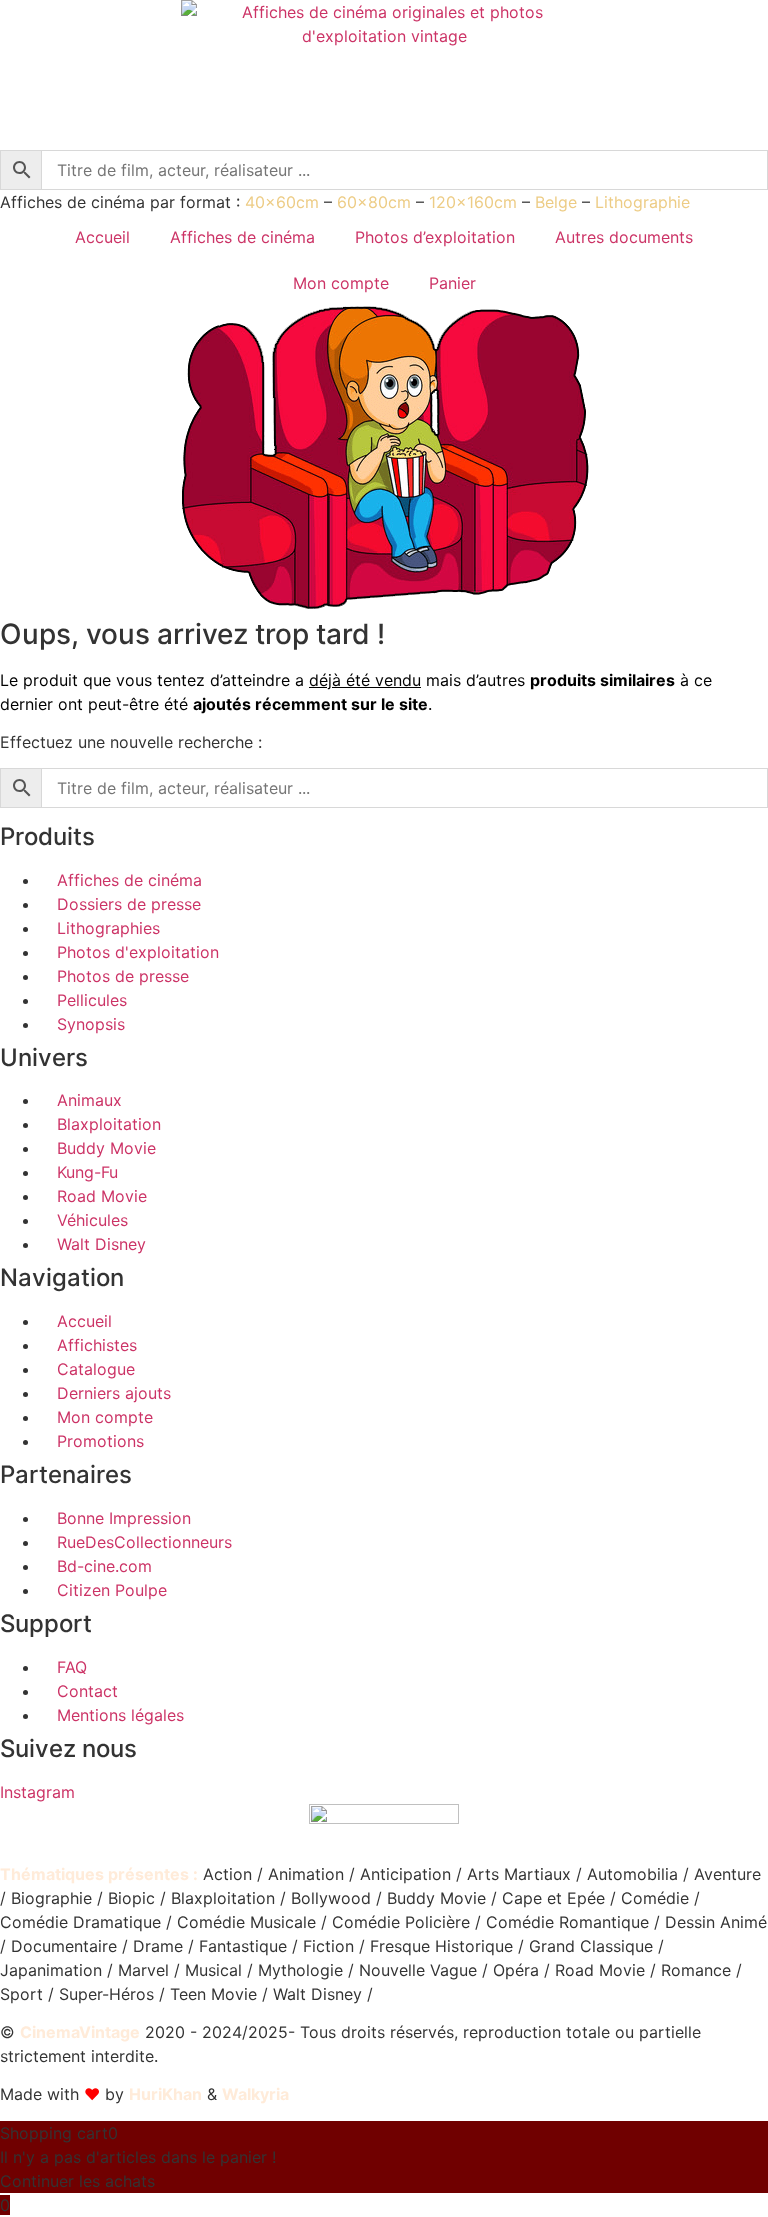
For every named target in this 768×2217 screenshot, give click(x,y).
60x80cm (374, 202)
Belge (556, 202)
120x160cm (473, 202)
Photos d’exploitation (435, 237)
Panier (452, 283)
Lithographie (642, 202)
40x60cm (282, 202)
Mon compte (341, 283)
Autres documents (624, 237)
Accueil (102, 237)
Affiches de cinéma (242, 237)
